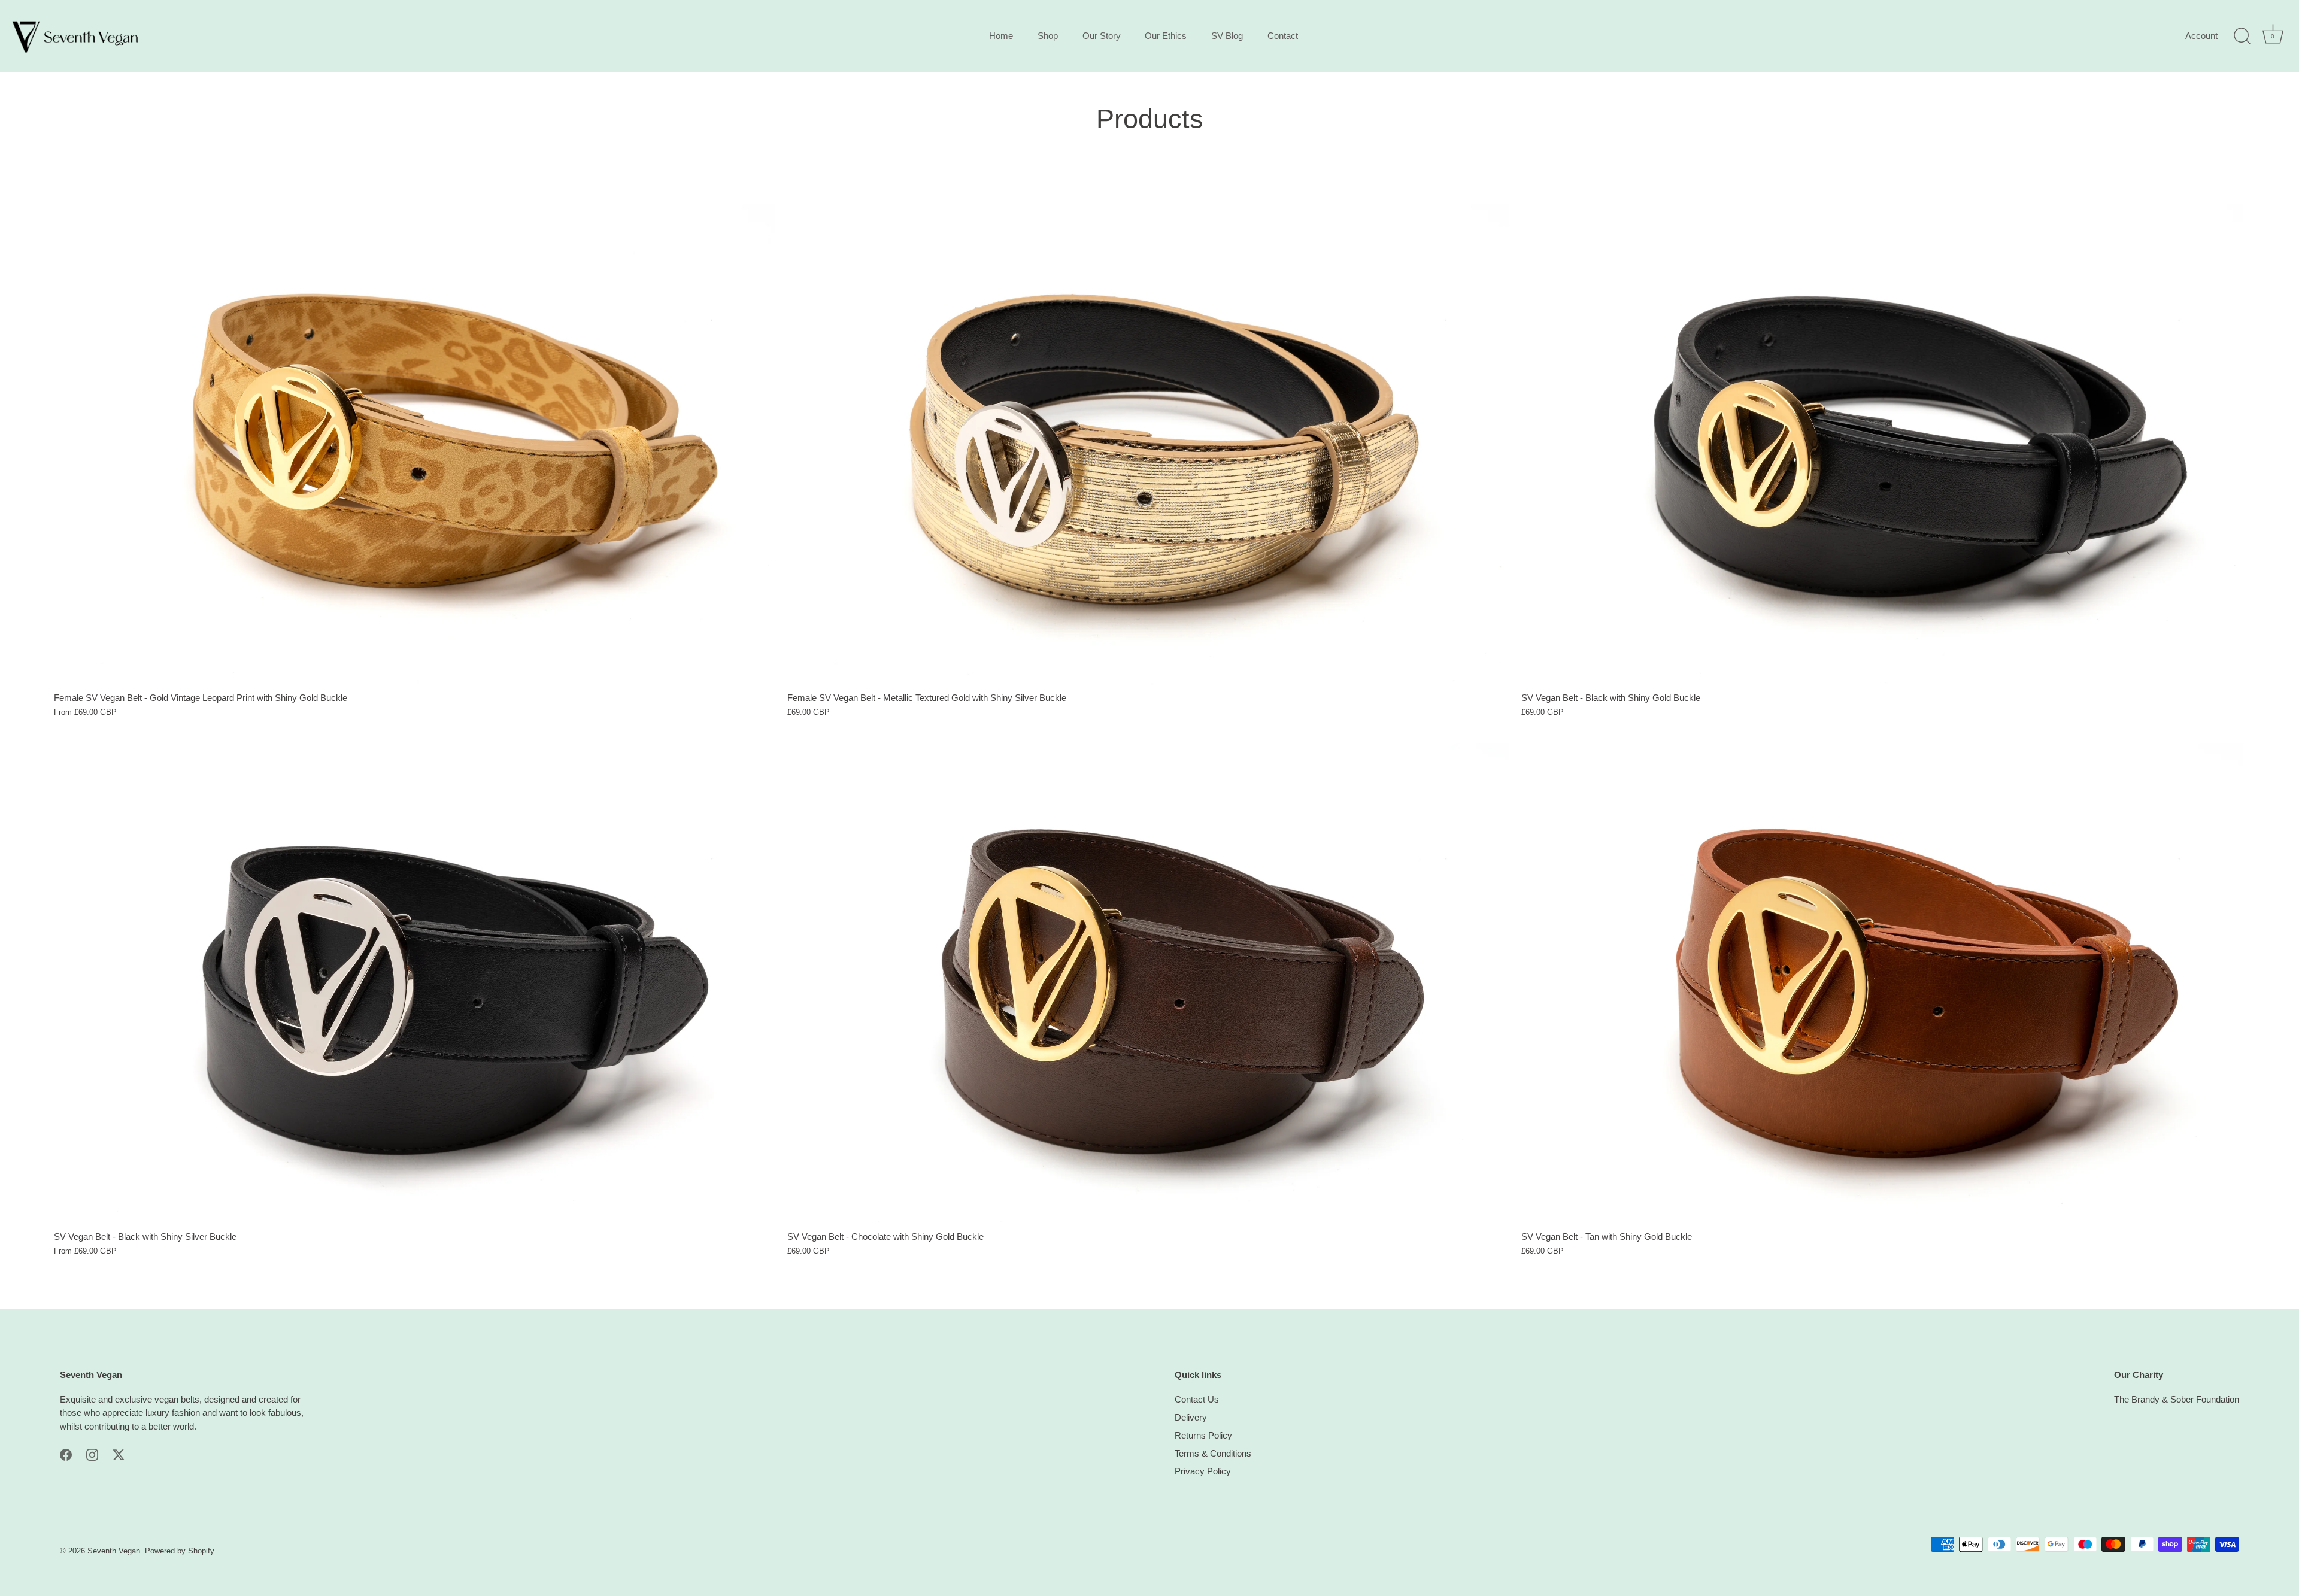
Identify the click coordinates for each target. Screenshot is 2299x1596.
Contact (1283, 36)
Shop (1048, 36)
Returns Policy (1203, 1435)
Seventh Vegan (114, 1551)
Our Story (1102, 36)
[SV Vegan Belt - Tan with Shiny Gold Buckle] (1882, 983)
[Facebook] (66, 1454)
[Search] (2242, 37)
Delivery (1191, 1417)
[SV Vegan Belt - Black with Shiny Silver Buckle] (415, 983)
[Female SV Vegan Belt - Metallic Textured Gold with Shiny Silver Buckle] (1148, 444)
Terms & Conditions (1213, 1453)
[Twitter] (119, 1454)
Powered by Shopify (180, 1551)
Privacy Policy (1203, 1471)
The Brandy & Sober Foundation (2177, 1399)
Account (2201, 36)
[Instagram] (92, 1454)
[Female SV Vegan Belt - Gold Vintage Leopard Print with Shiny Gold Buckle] (415, 444)
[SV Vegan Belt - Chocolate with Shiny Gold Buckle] (1148, 983)
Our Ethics (1166, 36)
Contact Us (1197, 1399)
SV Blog (1227, 36)
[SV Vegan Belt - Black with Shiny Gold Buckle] (1882, 444)
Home (1001, 36)
